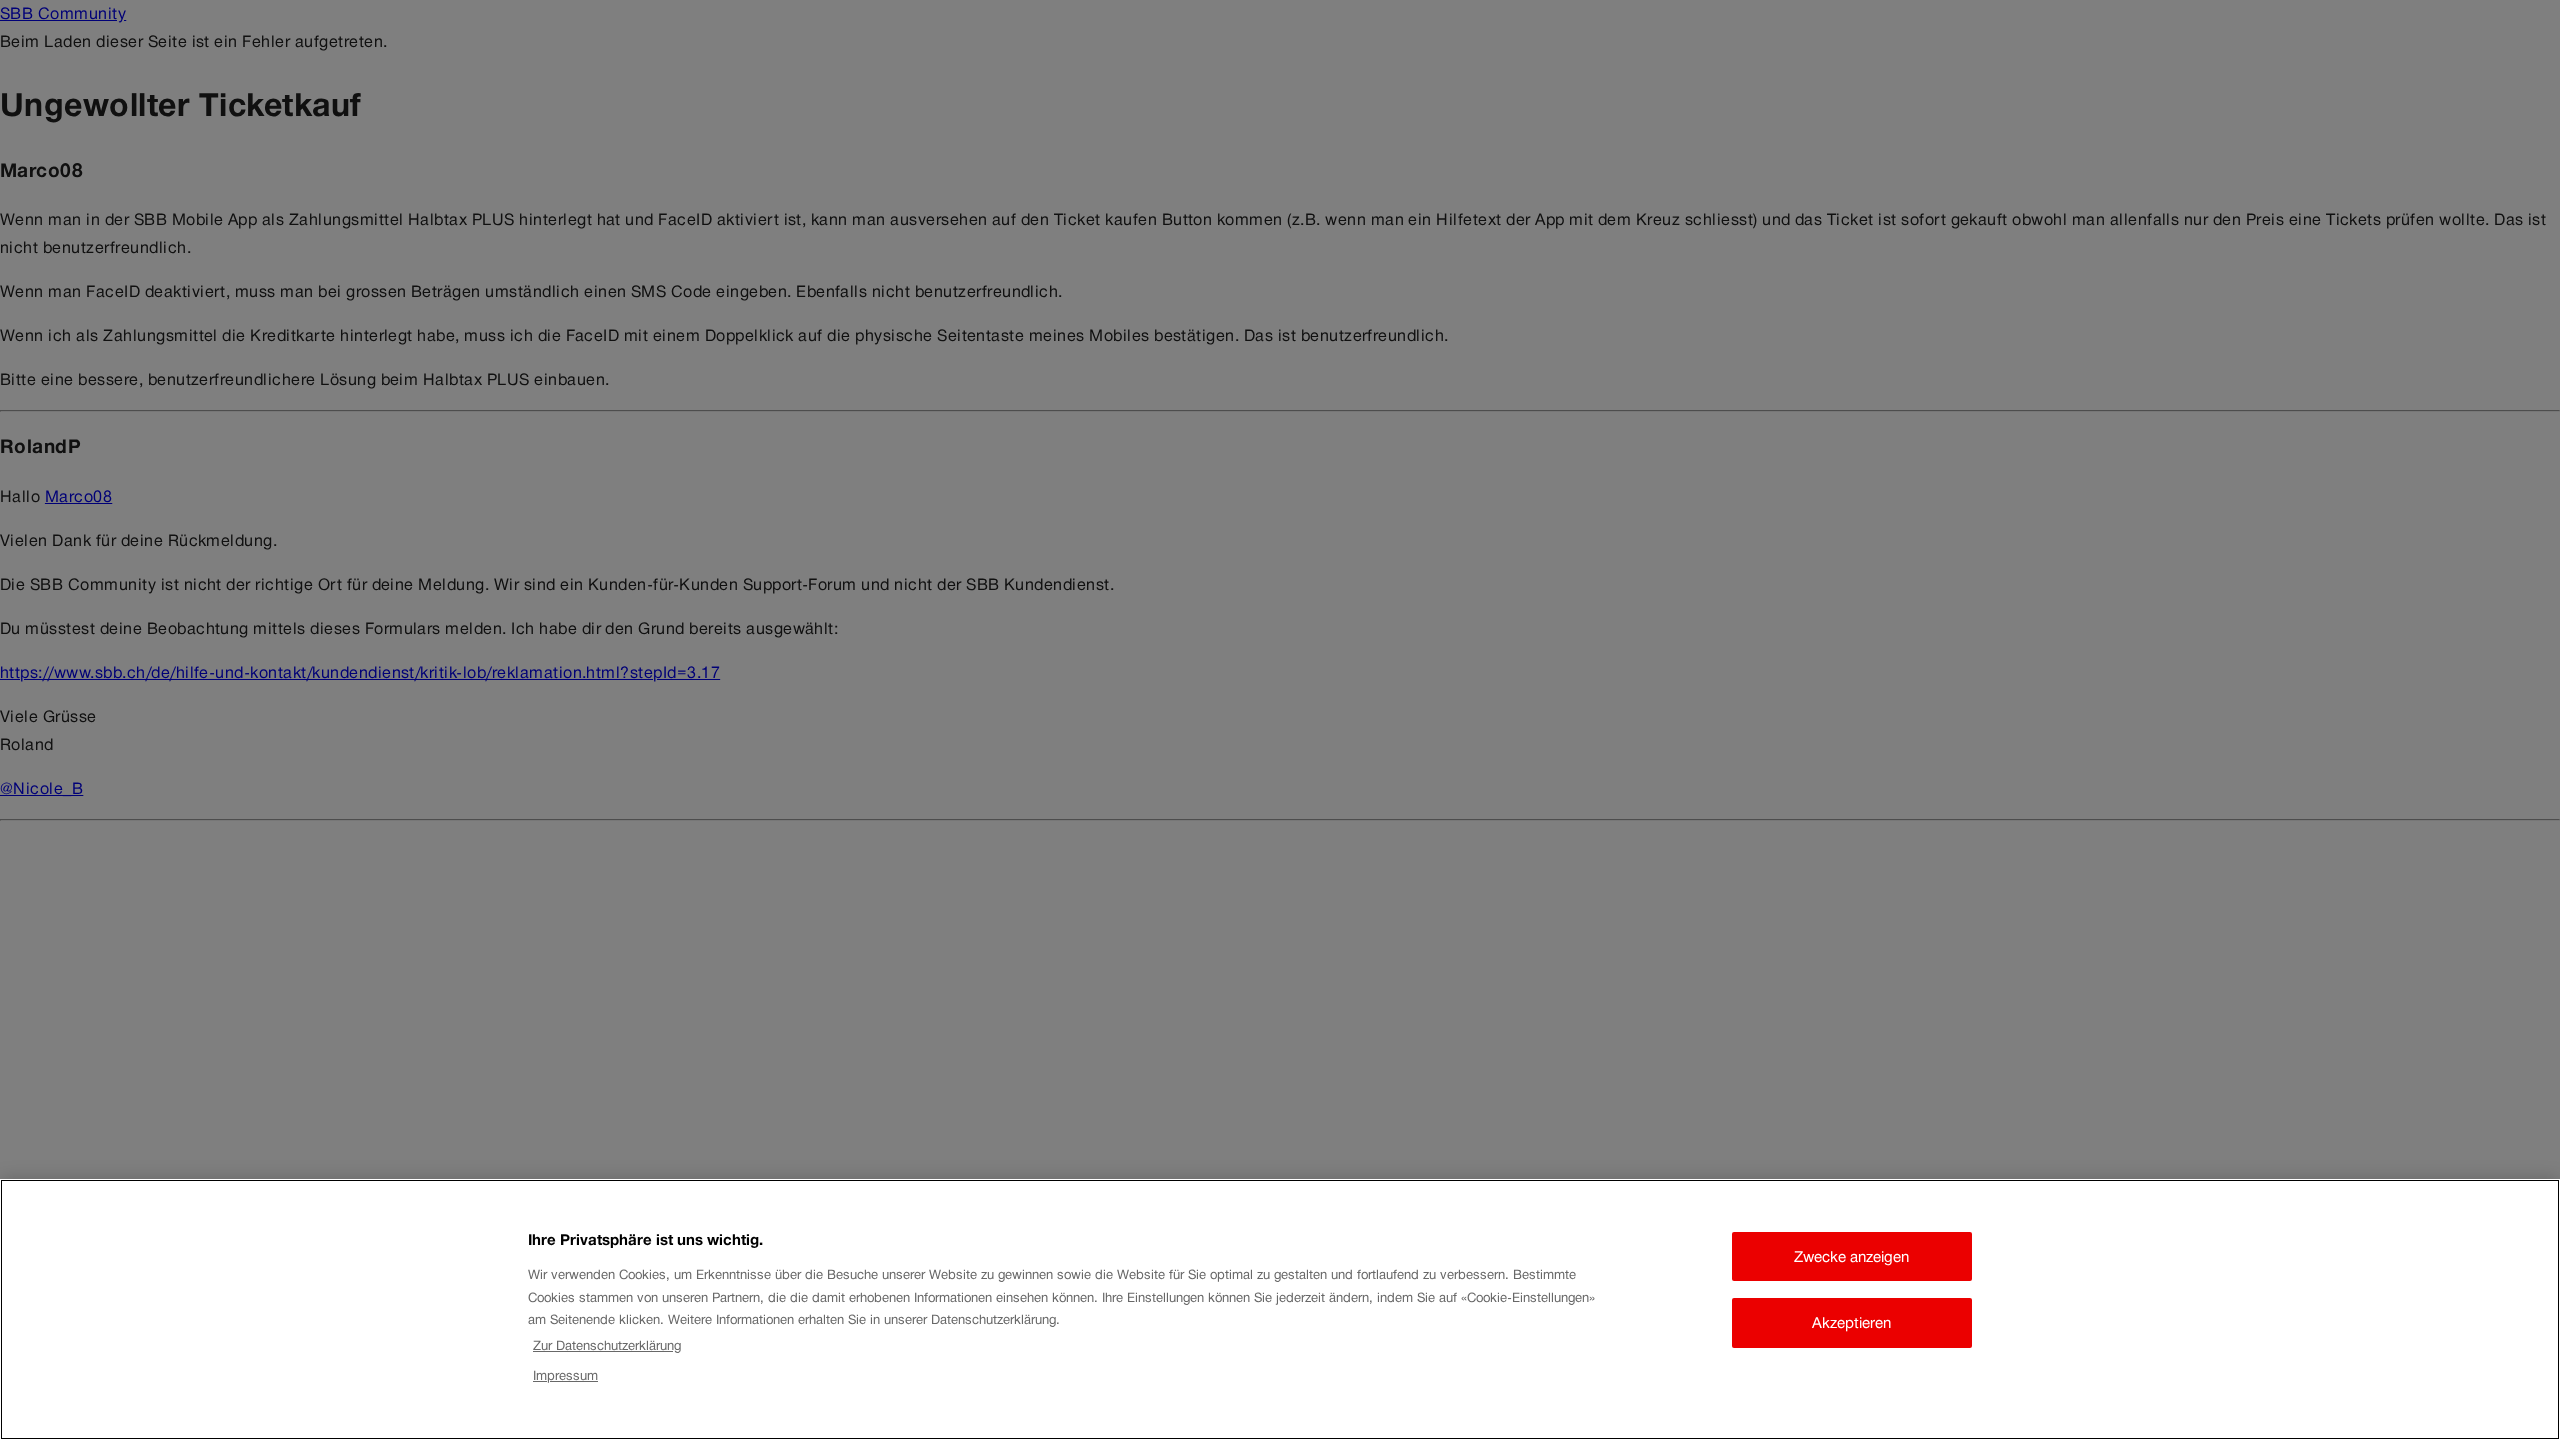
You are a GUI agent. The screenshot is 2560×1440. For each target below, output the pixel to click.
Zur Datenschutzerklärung (607, 1345)
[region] (1280, 1309)
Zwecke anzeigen (1851, 1256)
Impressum (565, 1376)
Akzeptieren (1851, 1322)
